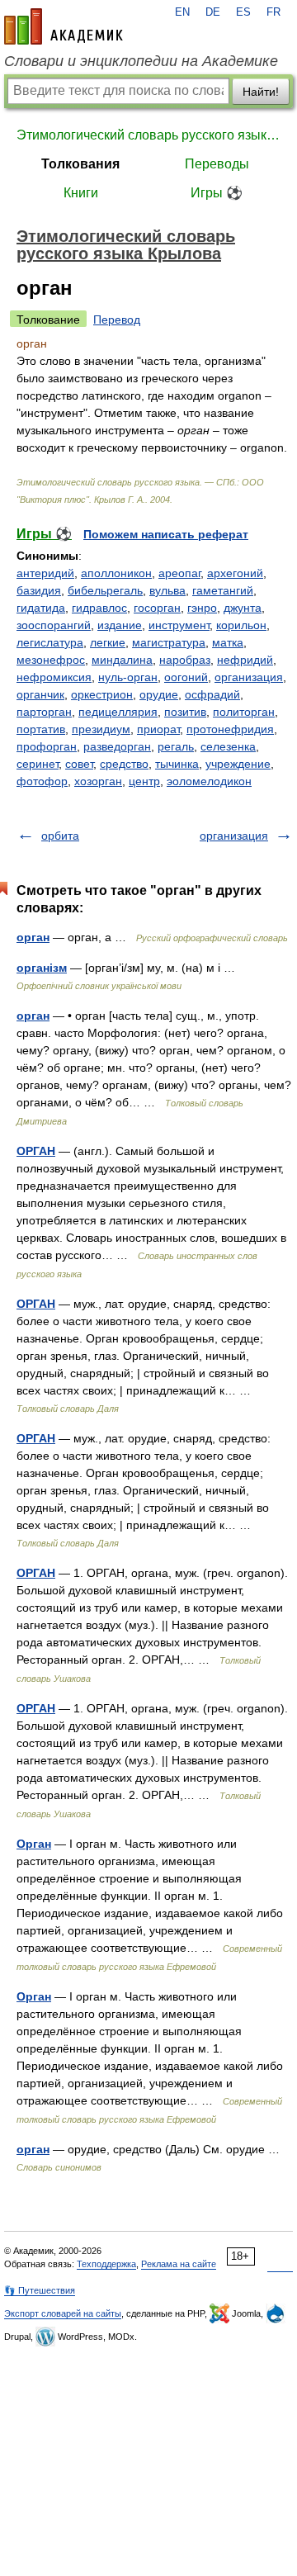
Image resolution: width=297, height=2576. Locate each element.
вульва (167, 590)
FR (273, 12)
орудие (159, 694)
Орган (34, 1844)
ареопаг (179, 573)
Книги (81, 193)
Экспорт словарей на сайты (63, 2313)
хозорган (98, 781)
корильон (241, 625)
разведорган (117, 746)
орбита (60, 836)
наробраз (185, 660)
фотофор (42, 781)
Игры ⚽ (217, 193)
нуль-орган (128, 677)
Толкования (80, 164)
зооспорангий (54, 625)
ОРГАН (36, 1151)
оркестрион (102, 694)
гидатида (41, 608)
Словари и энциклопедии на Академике (141, 61)
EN (182, 12)
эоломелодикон (209, 781)
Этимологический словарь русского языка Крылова (148, 135)
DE (213, 12)
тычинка (177, 764)
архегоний (235, 573)
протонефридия (230, 729)
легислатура (50, 642)
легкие (108, 642)
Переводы (217, 164)
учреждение (238, 764)
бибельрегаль (105, 590)
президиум (101, 729)
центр (144, 781)
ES (243, 12)
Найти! (261, 92)
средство (124, 764)
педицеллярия (118, 712)
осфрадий (212, 694)
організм (42, 968)
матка (228, 642)
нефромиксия (54, 677)
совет (79, 764)
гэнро (202, 608)
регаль (176, 746)
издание (120, 625)
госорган (157, 608)
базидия (39, 590)
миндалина (122, 660)
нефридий (245, 660)
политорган (244, 712)
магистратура (169, 642)
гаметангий (223, 590)
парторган (44, 712)
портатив (41, 729)
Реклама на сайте (179, 2264)
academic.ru (64, 26)
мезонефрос (51, 660)
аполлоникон (116, 573)
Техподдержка (106, 2264)
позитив (185, 712)
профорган (47, 746)
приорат (158, 729)
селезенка (228, 746)
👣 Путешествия (40, 2290)
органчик (40, 694)
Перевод (117, 320)
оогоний (186, 677)
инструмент (179, 625)
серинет (38, 764)
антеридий (45, 573)
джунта (243, 608)
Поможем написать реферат (166, 534)
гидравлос (99, 608)
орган (33, 937)
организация (249, 677)
